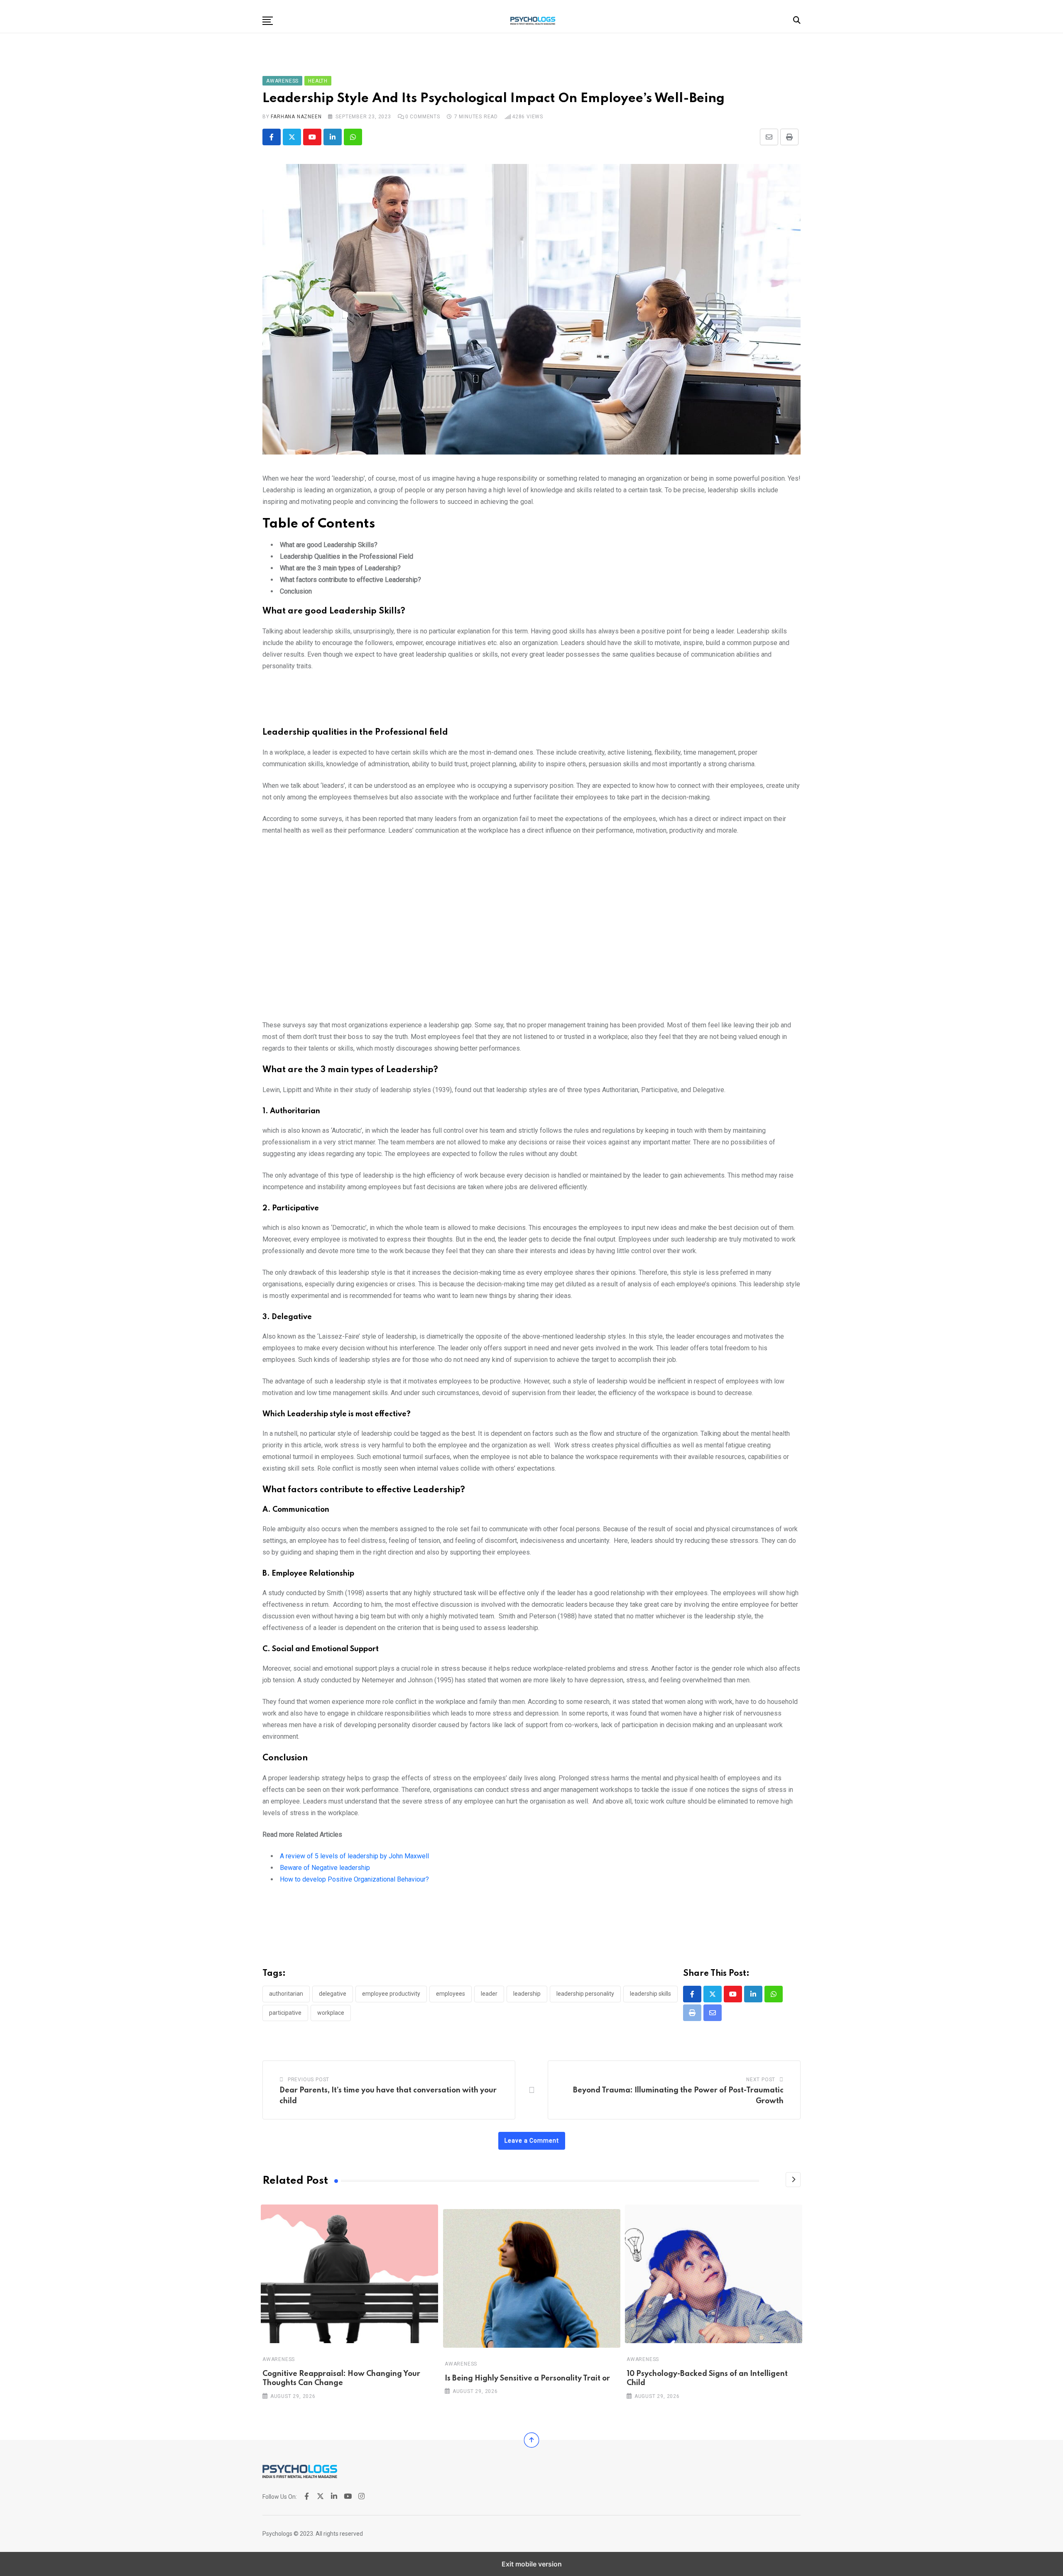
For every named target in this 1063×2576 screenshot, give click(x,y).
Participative (285, 2013)
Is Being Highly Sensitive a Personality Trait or (527, 2378)
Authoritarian (286, 1994)
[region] (531, 703)
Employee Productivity (391, 1994)
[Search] (797, 20)
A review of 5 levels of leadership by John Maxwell (354, 1856)
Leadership (527, 1994)
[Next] (793, 2180)
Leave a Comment (532, 2141)
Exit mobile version (532, 2564)
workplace (331, 2013)
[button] (268, 21)
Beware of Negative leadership (325, 1868)
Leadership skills (650, 1994)
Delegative (333, 1994)
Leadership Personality (585, 1994)
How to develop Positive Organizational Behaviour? (354, 1879)
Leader (489, 1994)
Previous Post (309, 2080)
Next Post (761, 2080)
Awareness (279, 2359)
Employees (451, 1994)
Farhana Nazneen (296, 117)
